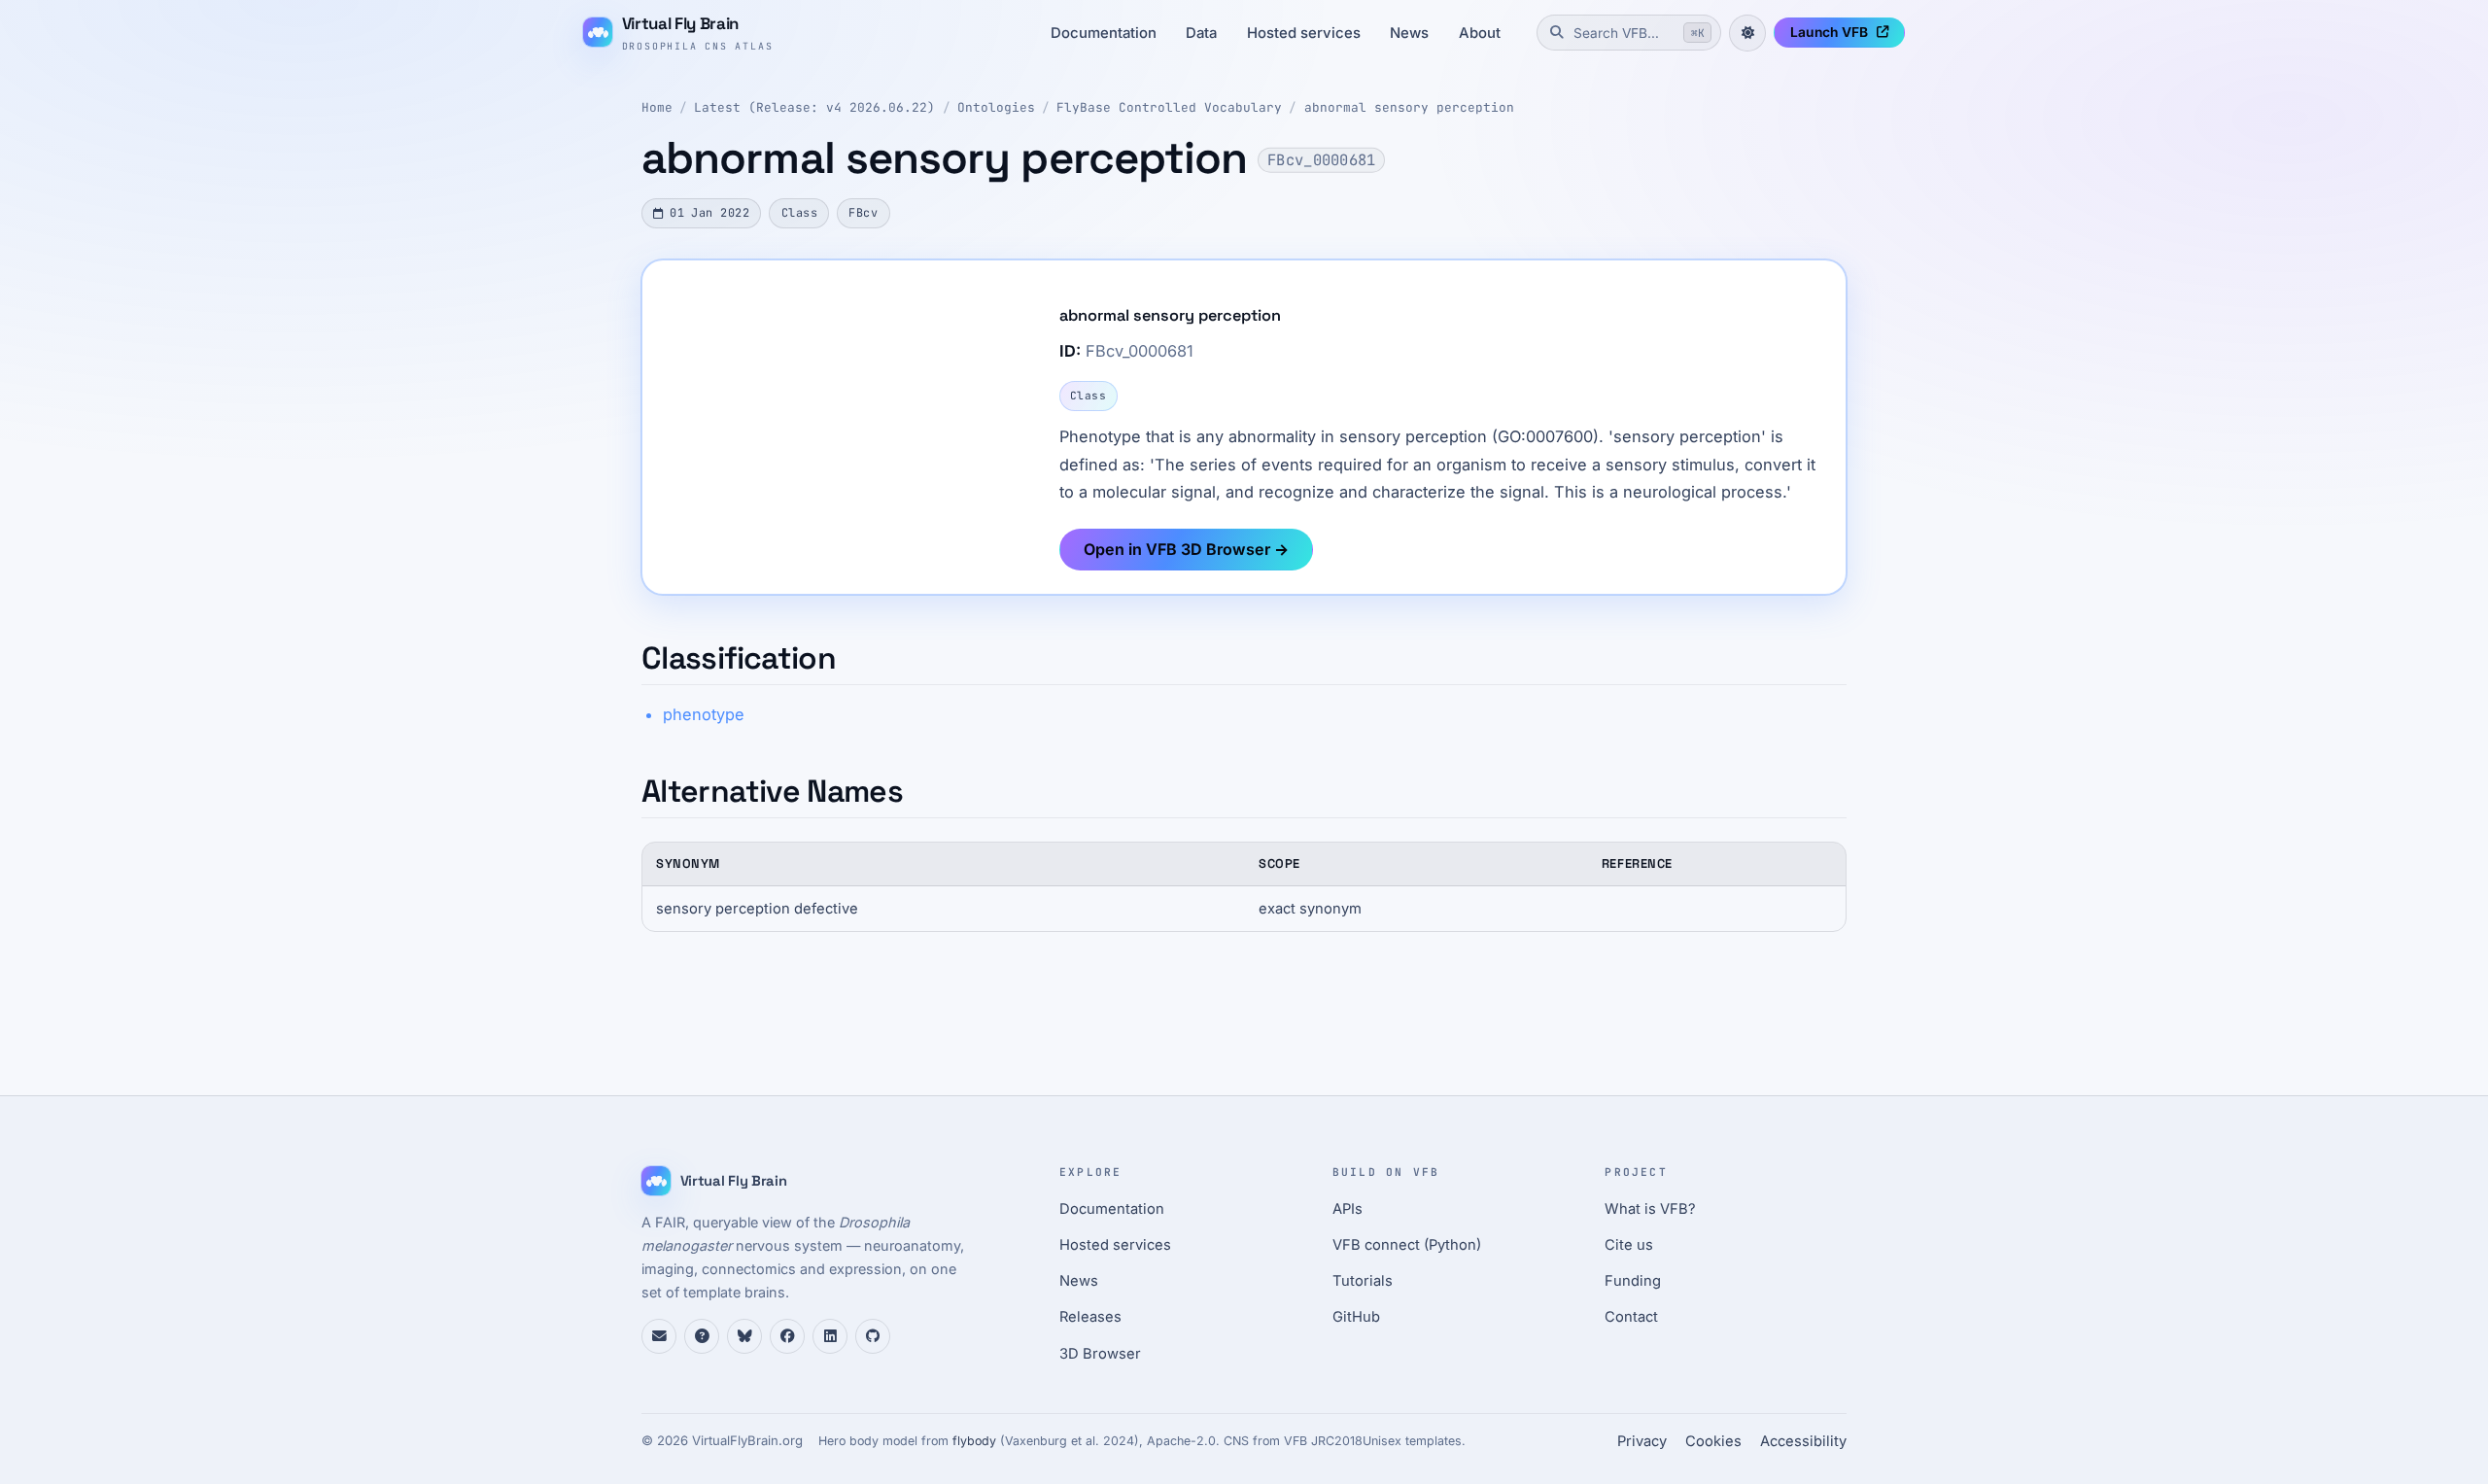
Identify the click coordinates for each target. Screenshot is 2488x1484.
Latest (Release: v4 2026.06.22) (814, 107)
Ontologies (996, 107)
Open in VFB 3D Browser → (1186, 549)
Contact (1631, 1317)
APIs (1348, 1209)
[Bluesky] (744, 1336)
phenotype (704, 714)
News (1409, 33)
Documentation (1104, 33)
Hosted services (1304, 33)
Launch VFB (1829, 32)
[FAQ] (702, 1336)
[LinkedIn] (830, 1336)
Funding (1633, 1281)
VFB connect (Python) (1407, 1245)
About (1480, 33)
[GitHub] (873, 1336)
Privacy (1642, 1441)
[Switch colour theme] (1747, 33)
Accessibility (1803, 1441)
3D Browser (1100, 1354)
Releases (1090, 1317)
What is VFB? (1650, 1209)
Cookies (1713, 1441)
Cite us (1629, 1245)
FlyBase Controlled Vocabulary (1169, 107)
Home (657, 107)
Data (1201, 33)
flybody (974, 1441)
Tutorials (1363, 1281)
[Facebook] (787, 1336)
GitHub (1356, 1317)
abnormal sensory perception (1409, 107)
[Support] (659, 1336)
